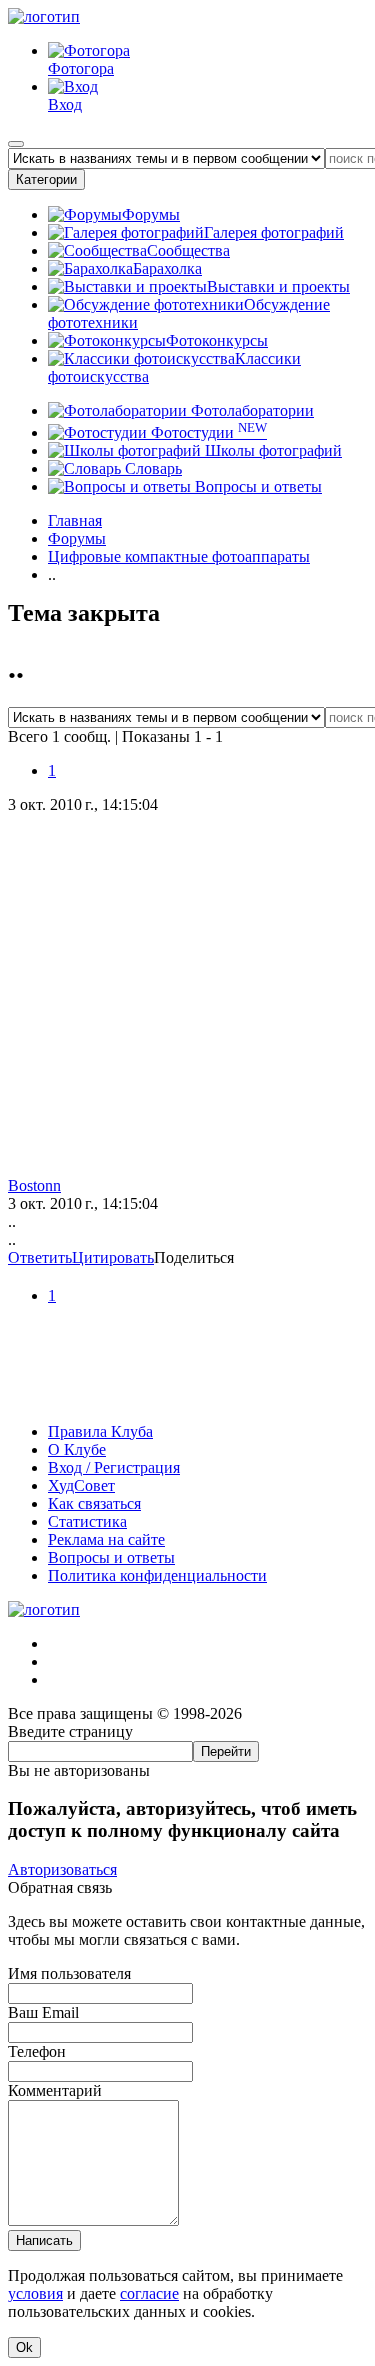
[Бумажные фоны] (187, 1397)
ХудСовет (81, 1485)
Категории (46, 179)
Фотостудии (207, 432)
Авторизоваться (62, 1869)
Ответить (40, 1257)
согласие (149, 2293)
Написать (44, 2240)
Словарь (151, 468)
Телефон (37, 2051)
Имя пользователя (69, 1973)
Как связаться (94, 1503)
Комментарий (55, 2090)
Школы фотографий (271, 450)
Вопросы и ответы (256, 486)
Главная (75, 520)
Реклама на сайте (106, 1539)
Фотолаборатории (250, 410)
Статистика (87, 1521)
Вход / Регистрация (114, 1467)
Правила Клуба (100, 1431)
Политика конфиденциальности (157, 1575)
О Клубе (77, 1449)
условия (35, 2293)
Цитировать (113, 1257)
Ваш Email (43, 2012)
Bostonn (34, 1185)
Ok (24, 2347)
